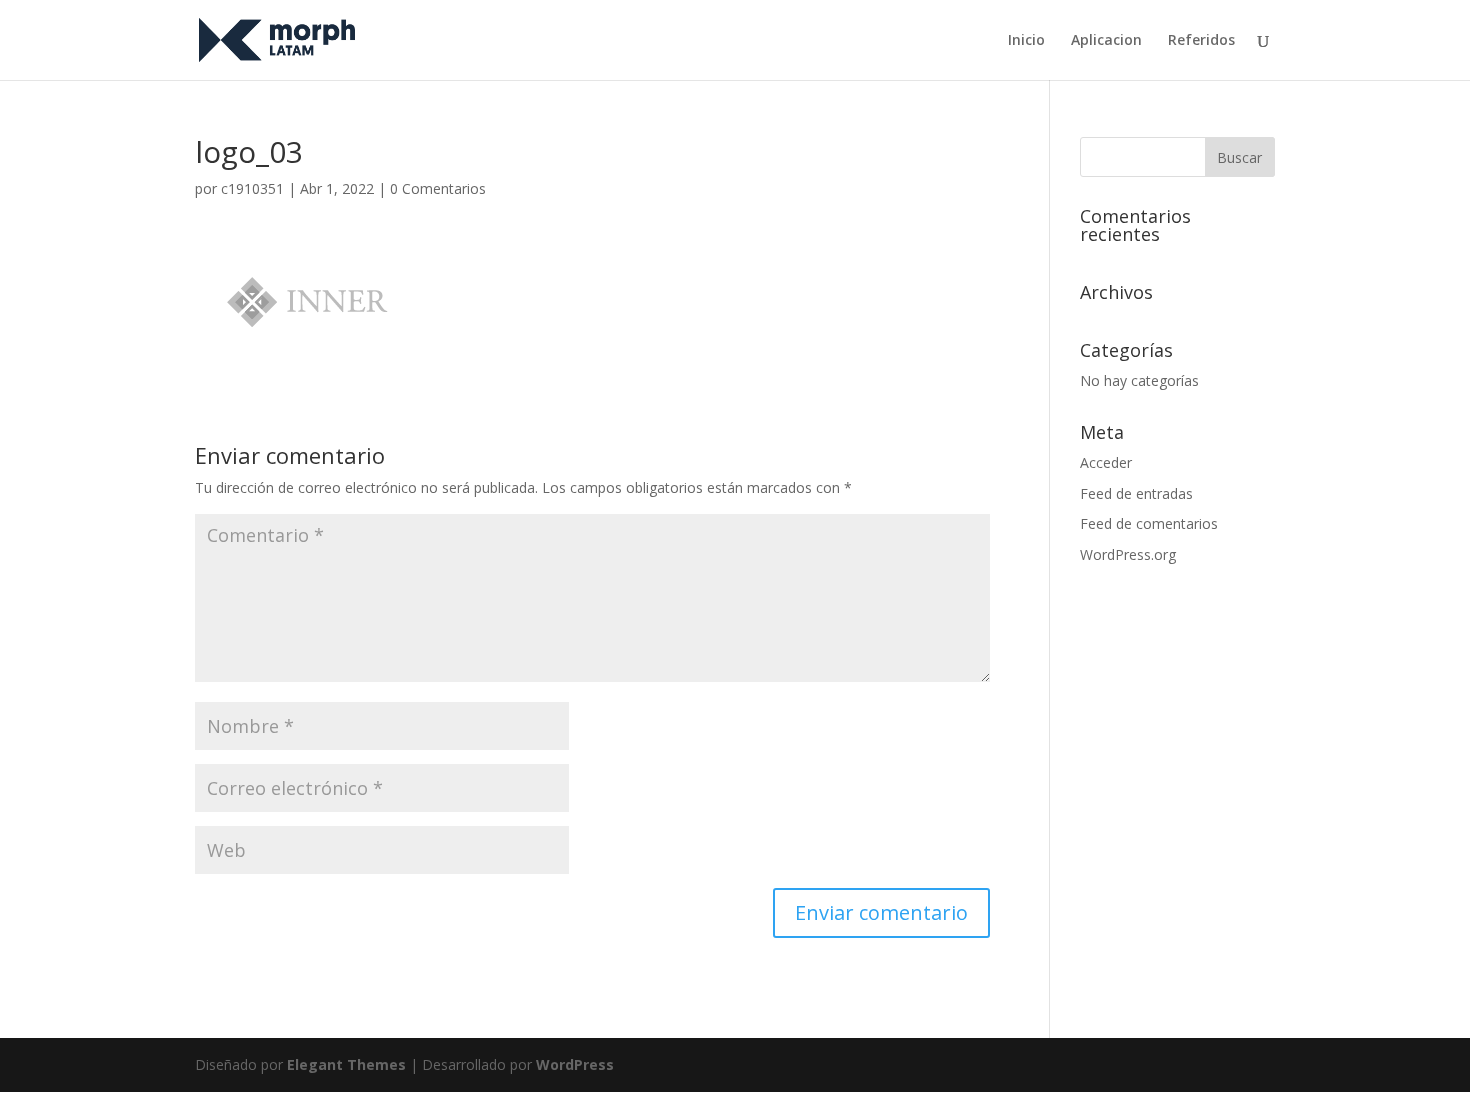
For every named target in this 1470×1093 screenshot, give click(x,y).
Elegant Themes (346, 1064)
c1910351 (252, 188)
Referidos (1201, 41)
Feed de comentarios (1149, 523)
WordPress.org (1128, 554)
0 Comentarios (438, 188)
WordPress (575, 1064)
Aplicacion (1106, 41)
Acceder (1106, 462)
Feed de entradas (1136, 493)
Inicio (1026, 41)
